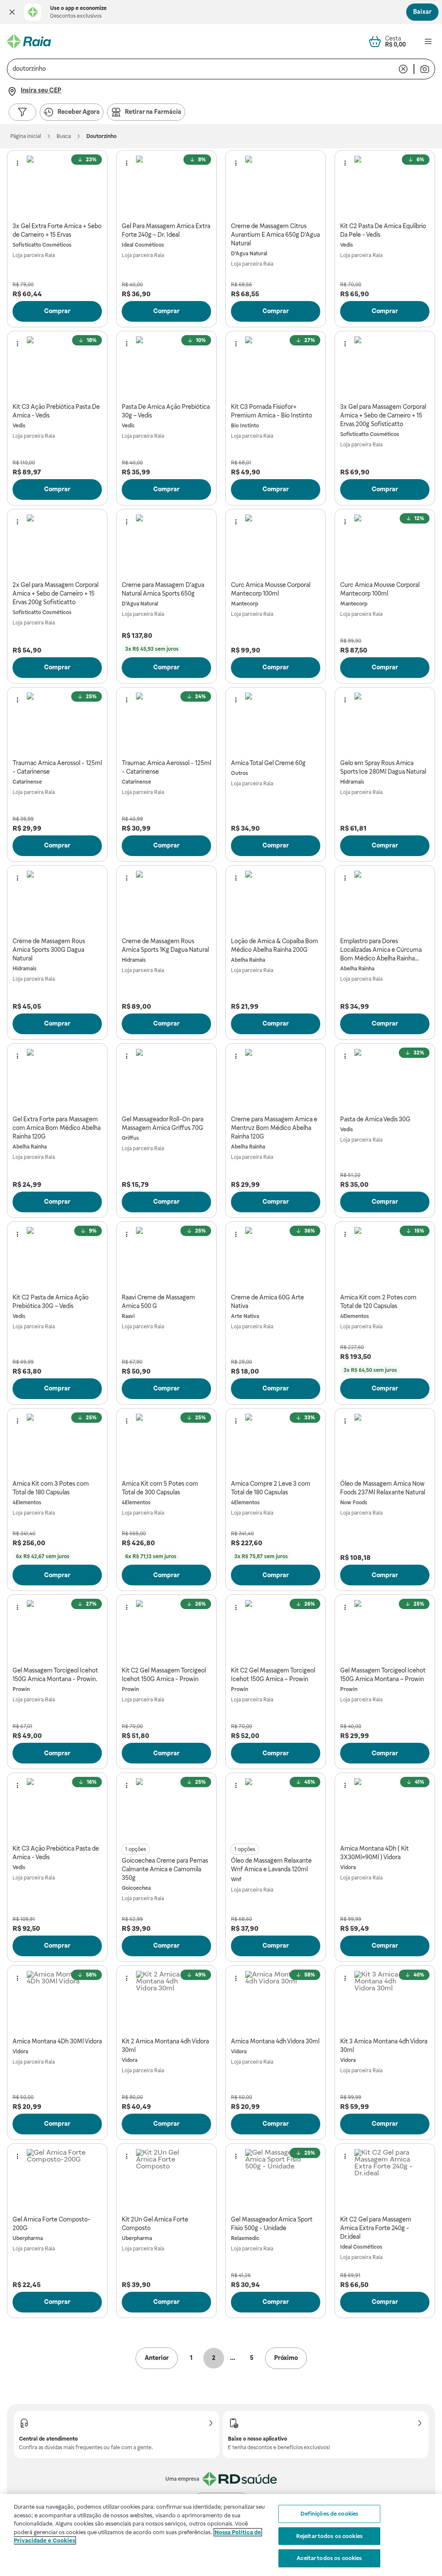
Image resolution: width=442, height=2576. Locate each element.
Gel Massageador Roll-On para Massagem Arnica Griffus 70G (163, 1123)
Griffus (130, 1138)
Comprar (57, 311)
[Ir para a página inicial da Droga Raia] (29, 41)
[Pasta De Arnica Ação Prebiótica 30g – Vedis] (166, 367)
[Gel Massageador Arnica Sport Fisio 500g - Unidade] (276, 2179)
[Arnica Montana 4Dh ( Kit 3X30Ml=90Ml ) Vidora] (385, 1809)
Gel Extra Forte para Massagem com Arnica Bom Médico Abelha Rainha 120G (57, 1128)
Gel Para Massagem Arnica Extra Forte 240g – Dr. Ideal (166, 230)
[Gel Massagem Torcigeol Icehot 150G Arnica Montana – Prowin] (385, 1630)
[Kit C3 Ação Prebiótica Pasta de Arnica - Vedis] (57, 1809)
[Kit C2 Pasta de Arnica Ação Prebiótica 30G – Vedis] (57, 1257)
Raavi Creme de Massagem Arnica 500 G (158, 1302)
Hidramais (352, 782)
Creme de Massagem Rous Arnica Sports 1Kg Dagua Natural (165, 945)
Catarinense (27, 782)
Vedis (347, 245)
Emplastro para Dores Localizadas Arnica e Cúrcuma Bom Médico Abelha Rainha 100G (381, 950)
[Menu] (428, 41)
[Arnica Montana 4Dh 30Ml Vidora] (57, 2001)
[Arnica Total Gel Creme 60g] (276, 723)
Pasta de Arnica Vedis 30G (375, 1119)
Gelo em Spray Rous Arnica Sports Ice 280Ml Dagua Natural (383, 767)
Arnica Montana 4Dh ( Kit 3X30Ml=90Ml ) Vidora (374, 1853)
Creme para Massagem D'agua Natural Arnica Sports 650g (163, 589)
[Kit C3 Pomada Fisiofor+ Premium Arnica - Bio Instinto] (276, 367)
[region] (221, 2535)
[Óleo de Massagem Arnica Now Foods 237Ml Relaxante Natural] (385, 1444)
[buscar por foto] (425, 69)
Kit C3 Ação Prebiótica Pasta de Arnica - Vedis (56, 1853)
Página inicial (26, 136)
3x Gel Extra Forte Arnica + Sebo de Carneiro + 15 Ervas (57, 230)
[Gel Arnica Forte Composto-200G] (57, 2179)
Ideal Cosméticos (143, 245)
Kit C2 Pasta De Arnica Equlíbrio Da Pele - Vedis (383, 230)
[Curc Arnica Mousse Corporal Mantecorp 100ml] (276, 545)
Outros (240, 773)
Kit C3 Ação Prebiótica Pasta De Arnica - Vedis (56, 411)
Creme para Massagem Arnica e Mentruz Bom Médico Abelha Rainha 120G (274, 1128)
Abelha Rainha (248, 960)
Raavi (128, 1316)
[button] (12, 12)
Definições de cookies (330, 2514)
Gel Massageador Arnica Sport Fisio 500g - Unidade (272, 2224)
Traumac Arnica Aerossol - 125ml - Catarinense (57, 767)
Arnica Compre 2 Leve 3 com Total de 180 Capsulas (271, 1488)
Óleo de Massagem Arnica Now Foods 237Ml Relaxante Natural (383, 1488)
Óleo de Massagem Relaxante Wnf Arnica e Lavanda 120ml (271, 1865)
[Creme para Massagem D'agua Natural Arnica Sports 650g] (166, 545)
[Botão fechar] (12, 12)
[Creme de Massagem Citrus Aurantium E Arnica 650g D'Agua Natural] (276, 186)
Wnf (236, 1879)
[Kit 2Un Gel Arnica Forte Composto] (166, 2179)
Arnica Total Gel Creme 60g (268, 763)
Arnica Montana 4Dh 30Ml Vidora (57, 2041)
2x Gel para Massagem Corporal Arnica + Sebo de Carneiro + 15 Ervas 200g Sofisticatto (55, 593)
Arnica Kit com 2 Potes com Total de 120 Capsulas (378, 1302)
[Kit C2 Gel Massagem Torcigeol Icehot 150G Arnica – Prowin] (276, 1630)
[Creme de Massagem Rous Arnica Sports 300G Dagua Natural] (57, 901)
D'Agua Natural (249, 254)
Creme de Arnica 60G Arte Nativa (267, 1302)
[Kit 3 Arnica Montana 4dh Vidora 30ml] (385, 2001)
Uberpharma (28, 2238)
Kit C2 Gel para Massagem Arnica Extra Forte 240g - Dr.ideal (376, 2228)
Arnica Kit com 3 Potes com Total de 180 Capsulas (51, 1488)
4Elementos (355, 1316)
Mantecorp (245, 604)
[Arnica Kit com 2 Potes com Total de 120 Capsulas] (385, 1257)
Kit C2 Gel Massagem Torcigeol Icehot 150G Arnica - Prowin (164, 1675)
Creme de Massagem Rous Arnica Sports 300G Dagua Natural (49, 950)
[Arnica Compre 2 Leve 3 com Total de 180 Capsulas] (276, 1444)
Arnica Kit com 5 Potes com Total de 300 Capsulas (160, 1488)
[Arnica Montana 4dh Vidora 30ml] (276, 2001)
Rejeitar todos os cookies (329, 2536)
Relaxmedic (245, 2238)
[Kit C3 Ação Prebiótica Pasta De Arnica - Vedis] (57, 367)
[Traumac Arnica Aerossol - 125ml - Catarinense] (57, 723)
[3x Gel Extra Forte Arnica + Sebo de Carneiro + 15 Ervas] (57, 186)
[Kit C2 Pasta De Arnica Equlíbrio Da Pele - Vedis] (385, 186)
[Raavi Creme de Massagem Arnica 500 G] (166, 1257)
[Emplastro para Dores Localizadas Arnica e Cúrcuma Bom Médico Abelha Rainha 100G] (385, 901)
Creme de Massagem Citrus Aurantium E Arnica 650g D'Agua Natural (275, 235)
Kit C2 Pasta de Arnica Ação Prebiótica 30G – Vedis (51, 1302)
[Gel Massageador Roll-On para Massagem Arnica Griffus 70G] (166, 1079)
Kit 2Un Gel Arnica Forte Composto (155, 2224)
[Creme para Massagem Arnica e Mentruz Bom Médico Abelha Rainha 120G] (276, 1079)
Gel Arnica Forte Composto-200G (52, 2224)
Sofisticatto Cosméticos (42, 245)
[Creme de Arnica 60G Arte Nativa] (276, 1257)
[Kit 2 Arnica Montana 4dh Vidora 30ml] (166, 2001)
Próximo (286, 2358)
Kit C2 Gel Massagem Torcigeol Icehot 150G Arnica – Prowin (273, 1675)
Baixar (422, 12)
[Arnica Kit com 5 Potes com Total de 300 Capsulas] (166, 1444)
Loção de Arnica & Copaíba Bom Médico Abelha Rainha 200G (275, 945)
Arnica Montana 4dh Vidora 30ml (275, 2041)
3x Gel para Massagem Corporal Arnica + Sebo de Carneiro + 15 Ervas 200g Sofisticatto (383, 415)
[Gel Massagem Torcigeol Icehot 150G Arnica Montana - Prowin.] (57, 1630)
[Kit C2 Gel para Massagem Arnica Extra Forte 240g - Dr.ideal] (385, 2179)
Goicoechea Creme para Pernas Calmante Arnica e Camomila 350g (165, 1869)
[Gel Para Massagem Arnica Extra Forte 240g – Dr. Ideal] (166, 186)
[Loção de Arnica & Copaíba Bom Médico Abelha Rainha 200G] (276, 901)
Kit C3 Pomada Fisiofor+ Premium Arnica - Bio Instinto (272, 411)
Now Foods (354, 1503)
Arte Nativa (245, 1316)
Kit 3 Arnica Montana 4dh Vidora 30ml (384, 2046)
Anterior (157, 2358)
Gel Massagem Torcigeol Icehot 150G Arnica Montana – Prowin (383, 1675)
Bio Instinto (245, 426)
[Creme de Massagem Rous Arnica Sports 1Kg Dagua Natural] (166, 901)
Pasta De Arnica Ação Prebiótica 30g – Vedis (166, 411)
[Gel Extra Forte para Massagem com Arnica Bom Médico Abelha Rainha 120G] (57, 1079)
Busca (64, 136)
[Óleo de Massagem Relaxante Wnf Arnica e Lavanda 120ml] (276, 1809)
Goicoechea (136, 1888)
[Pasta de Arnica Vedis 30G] (385, 1079)
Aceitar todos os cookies (329, 2558)
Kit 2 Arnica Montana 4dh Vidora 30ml (165, 2046)
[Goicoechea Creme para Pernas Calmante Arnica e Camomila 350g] (166, 1809)
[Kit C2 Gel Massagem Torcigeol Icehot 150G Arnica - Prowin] (166, 1630)
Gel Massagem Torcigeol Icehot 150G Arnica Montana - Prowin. (55, 1675)
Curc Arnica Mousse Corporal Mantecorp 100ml (271, 589)
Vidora (348, 1867)
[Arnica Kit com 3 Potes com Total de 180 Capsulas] (57, 1444)
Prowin (21, 1689)
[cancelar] (403, 69)
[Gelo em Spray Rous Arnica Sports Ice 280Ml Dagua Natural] (385, 723)
